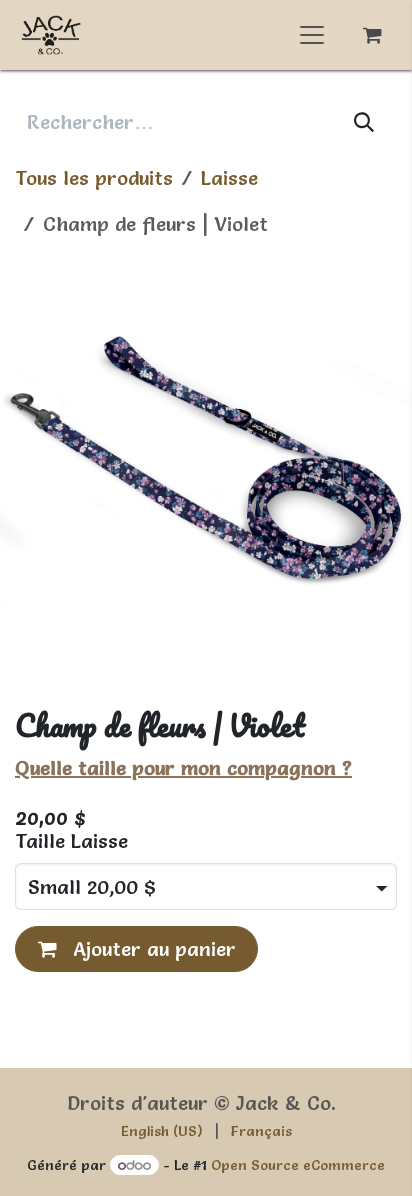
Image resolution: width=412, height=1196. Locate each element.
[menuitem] (162, 1131)
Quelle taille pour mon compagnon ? (183, 768)
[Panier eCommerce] (372, 35)
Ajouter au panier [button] (151, 949)
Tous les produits (94, 178)
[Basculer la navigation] (312, 35)
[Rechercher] (364, 122)
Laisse (229, 178)
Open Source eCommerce (298, 1165)
